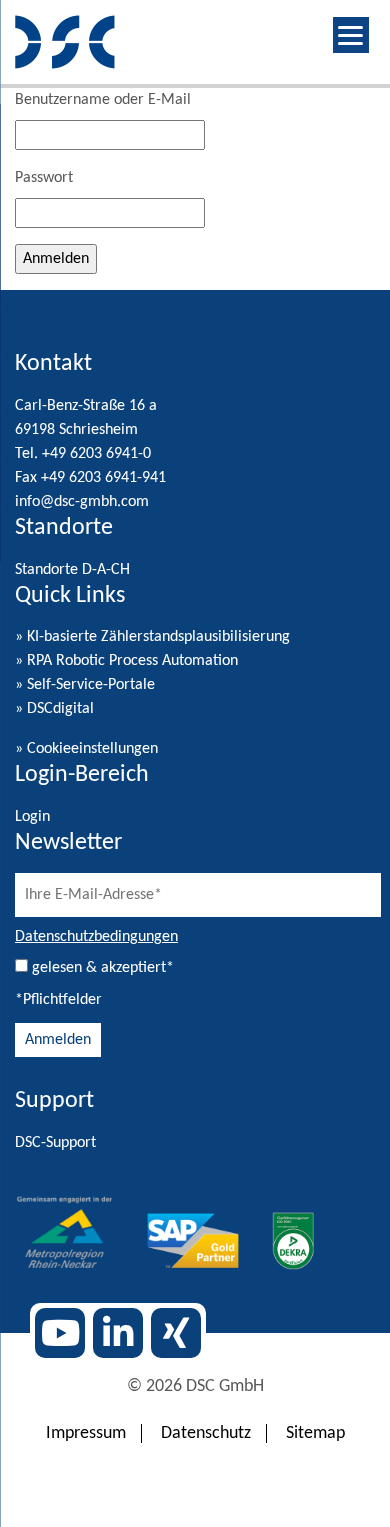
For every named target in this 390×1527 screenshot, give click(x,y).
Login (32, 817)
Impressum (86, 1433)
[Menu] (351, 35)
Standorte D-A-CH (72, 570)
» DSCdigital (54, 709)
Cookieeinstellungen (92, 749)
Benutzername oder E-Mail (103, 100)
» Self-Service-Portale (85, 685)
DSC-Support (55, 1143)
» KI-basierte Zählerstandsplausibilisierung (152, 637)
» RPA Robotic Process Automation (126, 661)
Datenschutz (206, 1433)
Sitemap (315, 1433)
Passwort (44, 178)
